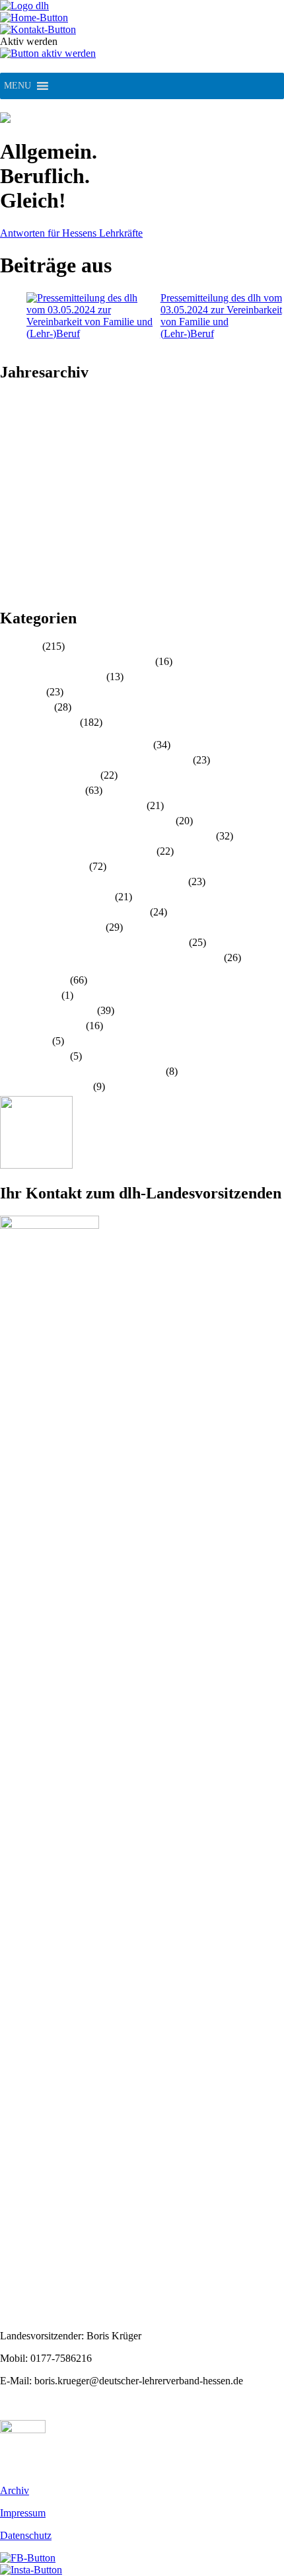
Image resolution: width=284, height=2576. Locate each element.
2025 (11, 412)
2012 (11, 567)
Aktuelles (20, 646)
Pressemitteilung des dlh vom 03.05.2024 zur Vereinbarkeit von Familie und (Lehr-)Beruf (221, 316)
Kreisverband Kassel (43, 866)
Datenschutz (26, 2535)
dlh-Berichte (26, 707)
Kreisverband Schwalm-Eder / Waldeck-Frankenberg (111, 957)
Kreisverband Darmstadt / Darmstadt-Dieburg (95, 760)
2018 (11, 495)
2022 (11, 448)
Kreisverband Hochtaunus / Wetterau (77, 851)
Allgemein (22, 692)
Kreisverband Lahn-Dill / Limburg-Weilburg (93, 881)
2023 (11, 436)
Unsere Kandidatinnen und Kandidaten (82, 1071)
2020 (11, 472)
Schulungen (25, 1041)
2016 (11, 519)
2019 (11, 484)
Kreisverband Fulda (41, 790)
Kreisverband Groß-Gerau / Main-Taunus (87, 821)
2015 (11, 531)
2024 (11, 424)
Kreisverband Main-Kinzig (56, 897)
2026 (11, 400)
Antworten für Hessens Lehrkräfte (71, 233)
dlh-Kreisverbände (39, 722)
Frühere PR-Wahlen (42, 1026)
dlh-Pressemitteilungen (47, 1010)
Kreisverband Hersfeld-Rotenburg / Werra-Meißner (107, 836)
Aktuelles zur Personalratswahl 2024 (76, 661)
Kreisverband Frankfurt (49, 775)
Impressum (23, 2513)
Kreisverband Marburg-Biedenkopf (74, 912)
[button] (18, 86)
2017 (11, 507)
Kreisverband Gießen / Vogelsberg (72, 805)
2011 (10, 579)
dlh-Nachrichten (34, 980)
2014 (11, 543)
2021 (11, 460)
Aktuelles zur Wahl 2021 (52, 677)
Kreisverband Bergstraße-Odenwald (75, 745)
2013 (11, 555)
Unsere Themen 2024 (45, 1086)
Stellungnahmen (34, 1056)
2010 (11, 591)
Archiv (15, 2490)
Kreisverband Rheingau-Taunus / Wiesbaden (93, 942)
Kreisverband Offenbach (52, 927)
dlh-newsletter (29, 995)
